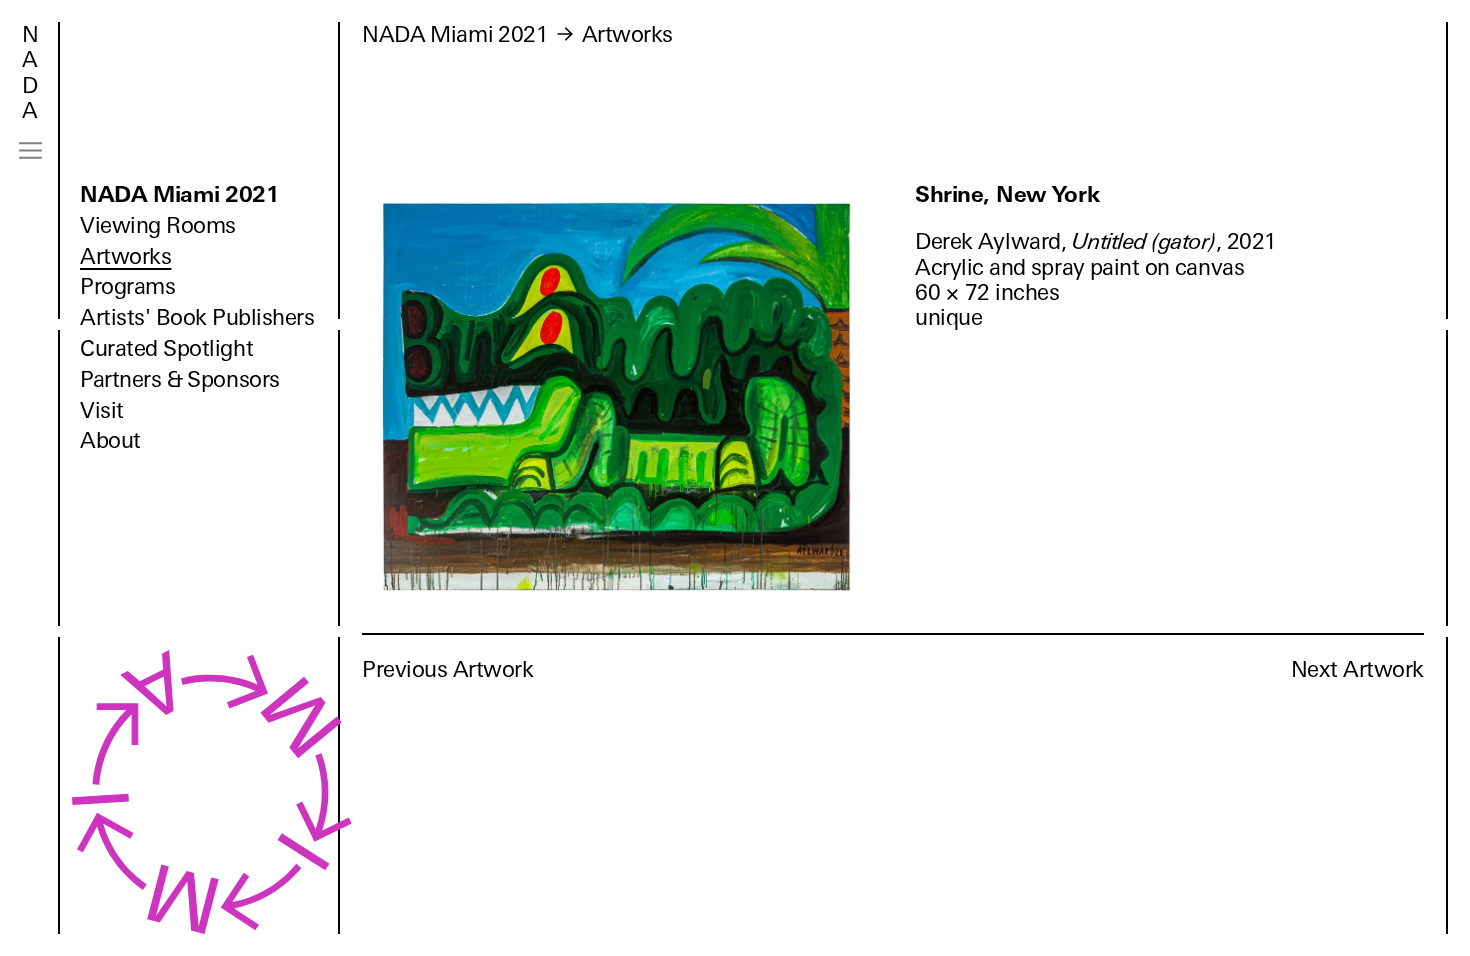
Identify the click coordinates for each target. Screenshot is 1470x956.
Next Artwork (1357, 669)
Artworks (125, 256)
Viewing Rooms (158, 225)
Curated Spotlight (166, 348)
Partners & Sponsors (180, 379)
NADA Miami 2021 (180, 194)
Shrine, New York (1007, 194)
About (110, 440)
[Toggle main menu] (30, 150)
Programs (127, 286)
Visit (102, 410)
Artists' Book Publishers (197, 317)
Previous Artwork (448, 669)
